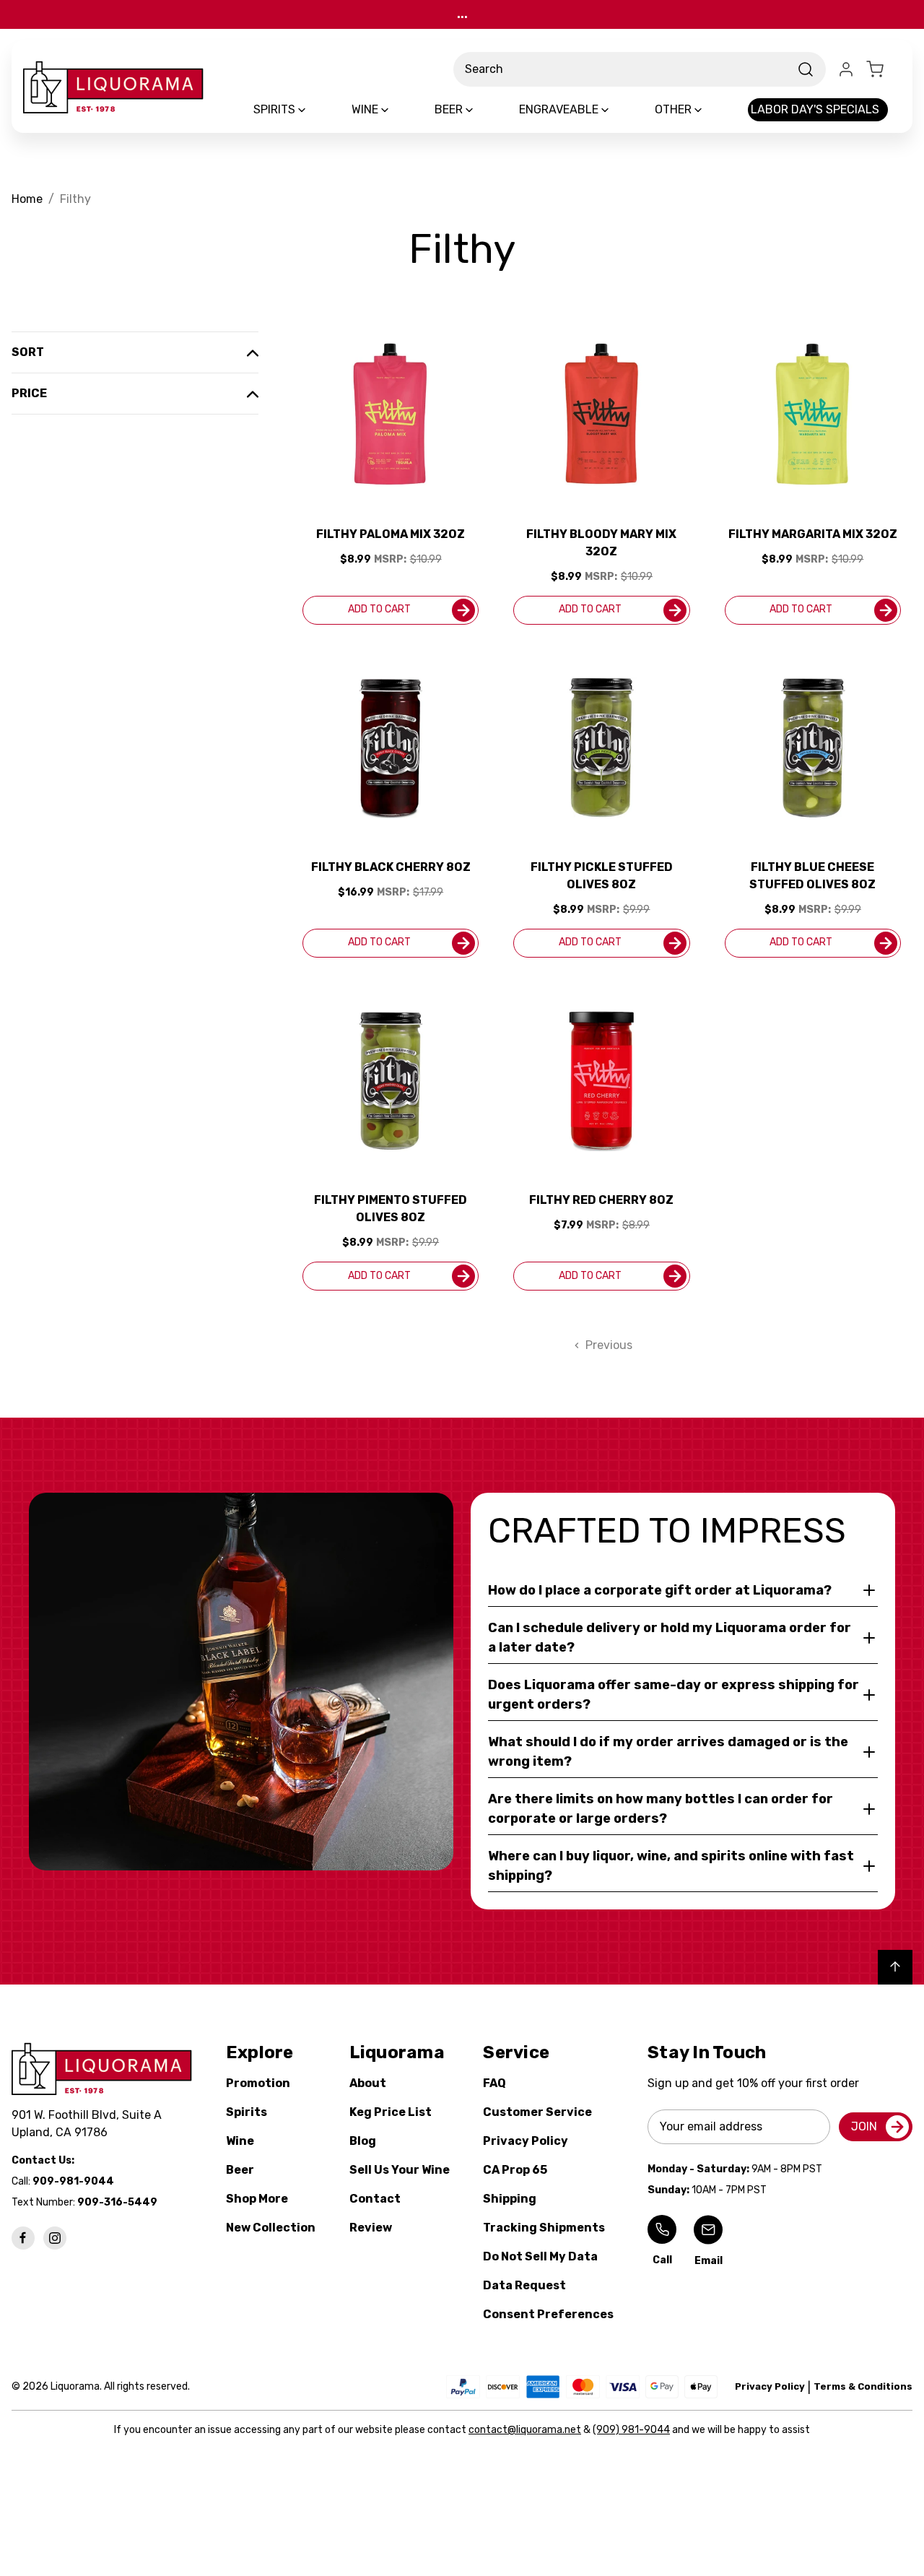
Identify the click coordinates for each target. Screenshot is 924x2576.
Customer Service (537, 2112)
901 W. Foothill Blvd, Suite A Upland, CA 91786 (90, 2124)
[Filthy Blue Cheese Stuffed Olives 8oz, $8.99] (813, 747)
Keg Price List (391, 2112)
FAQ (494, 2083)
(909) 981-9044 (631, 2430)
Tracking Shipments (544, 2228)
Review (371, 2228)
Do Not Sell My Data (540, 2256)
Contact (375, 2199)
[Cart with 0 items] (884, 69)
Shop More (257, 2199)
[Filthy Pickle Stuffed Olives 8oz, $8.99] (601, 747)
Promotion (258, 2083)
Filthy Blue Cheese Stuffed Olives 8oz (812, 876)
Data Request (524, 2285)
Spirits (247, 2112)
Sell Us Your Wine (400, 2170)
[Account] (846, 69)
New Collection (271, 2228)
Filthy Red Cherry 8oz (601, 1200)
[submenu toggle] (314, 110)
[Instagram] (55, 2238)
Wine (240, 2141)
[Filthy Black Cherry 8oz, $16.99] (391, 747)
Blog (363, 2141)
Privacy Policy (526, 2141)
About (368, 2083)
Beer (240, 2170)
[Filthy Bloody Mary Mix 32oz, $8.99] (601, 414)
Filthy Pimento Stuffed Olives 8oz (391, 1209)
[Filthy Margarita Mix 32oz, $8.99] (813, 414)
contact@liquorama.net (525, 2430)
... (462, 14)
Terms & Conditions (863, 2386)
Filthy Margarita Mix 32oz (813, 534)
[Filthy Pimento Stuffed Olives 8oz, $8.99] (391, 1080)
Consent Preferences (548, 2314)
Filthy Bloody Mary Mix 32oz (601, 543)
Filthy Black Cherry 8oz (391, 867)
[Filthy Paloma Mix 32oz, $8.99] (391, 414)
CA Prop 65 (515, 2170)
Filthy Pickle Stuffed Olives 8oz (602, 876)
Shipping (510, 2199)
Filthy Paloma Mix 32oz (391, 534)
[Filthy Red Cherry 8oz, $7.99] (601, 1080)
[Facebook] (23, 2238)
